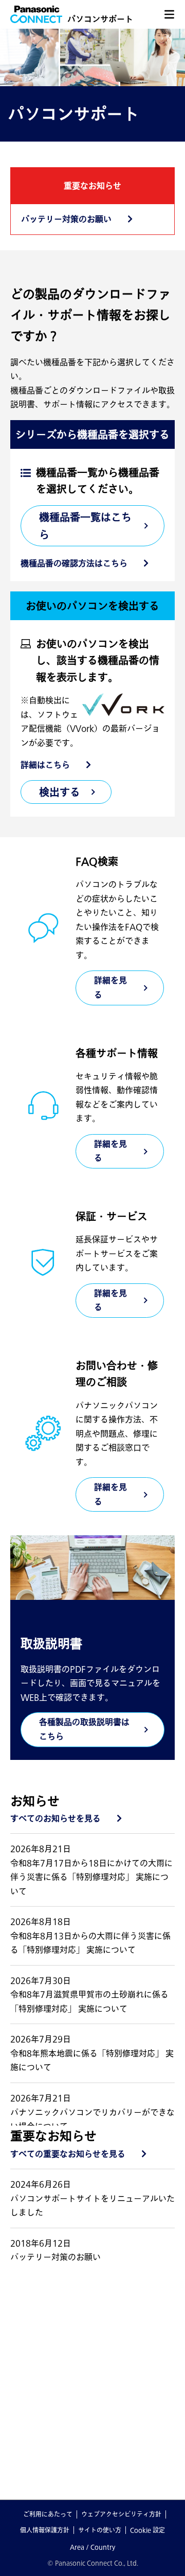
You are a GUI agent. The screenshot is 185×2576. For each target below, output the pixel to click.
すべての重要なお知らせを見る (68, 2154)
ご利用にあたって (48, 2514)
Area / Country (92, 2547)
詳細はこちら (45, 765)
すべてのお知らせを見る (55, 1818)
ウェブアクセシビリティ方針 (121, 2514)
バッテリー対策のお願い (66, 219)
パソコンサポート (100, 19)
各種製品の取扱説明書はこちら (84, 1729)
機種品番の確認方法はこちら (74, 563)
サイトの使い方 (100, 2530)
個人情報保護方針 (45, 2530)
